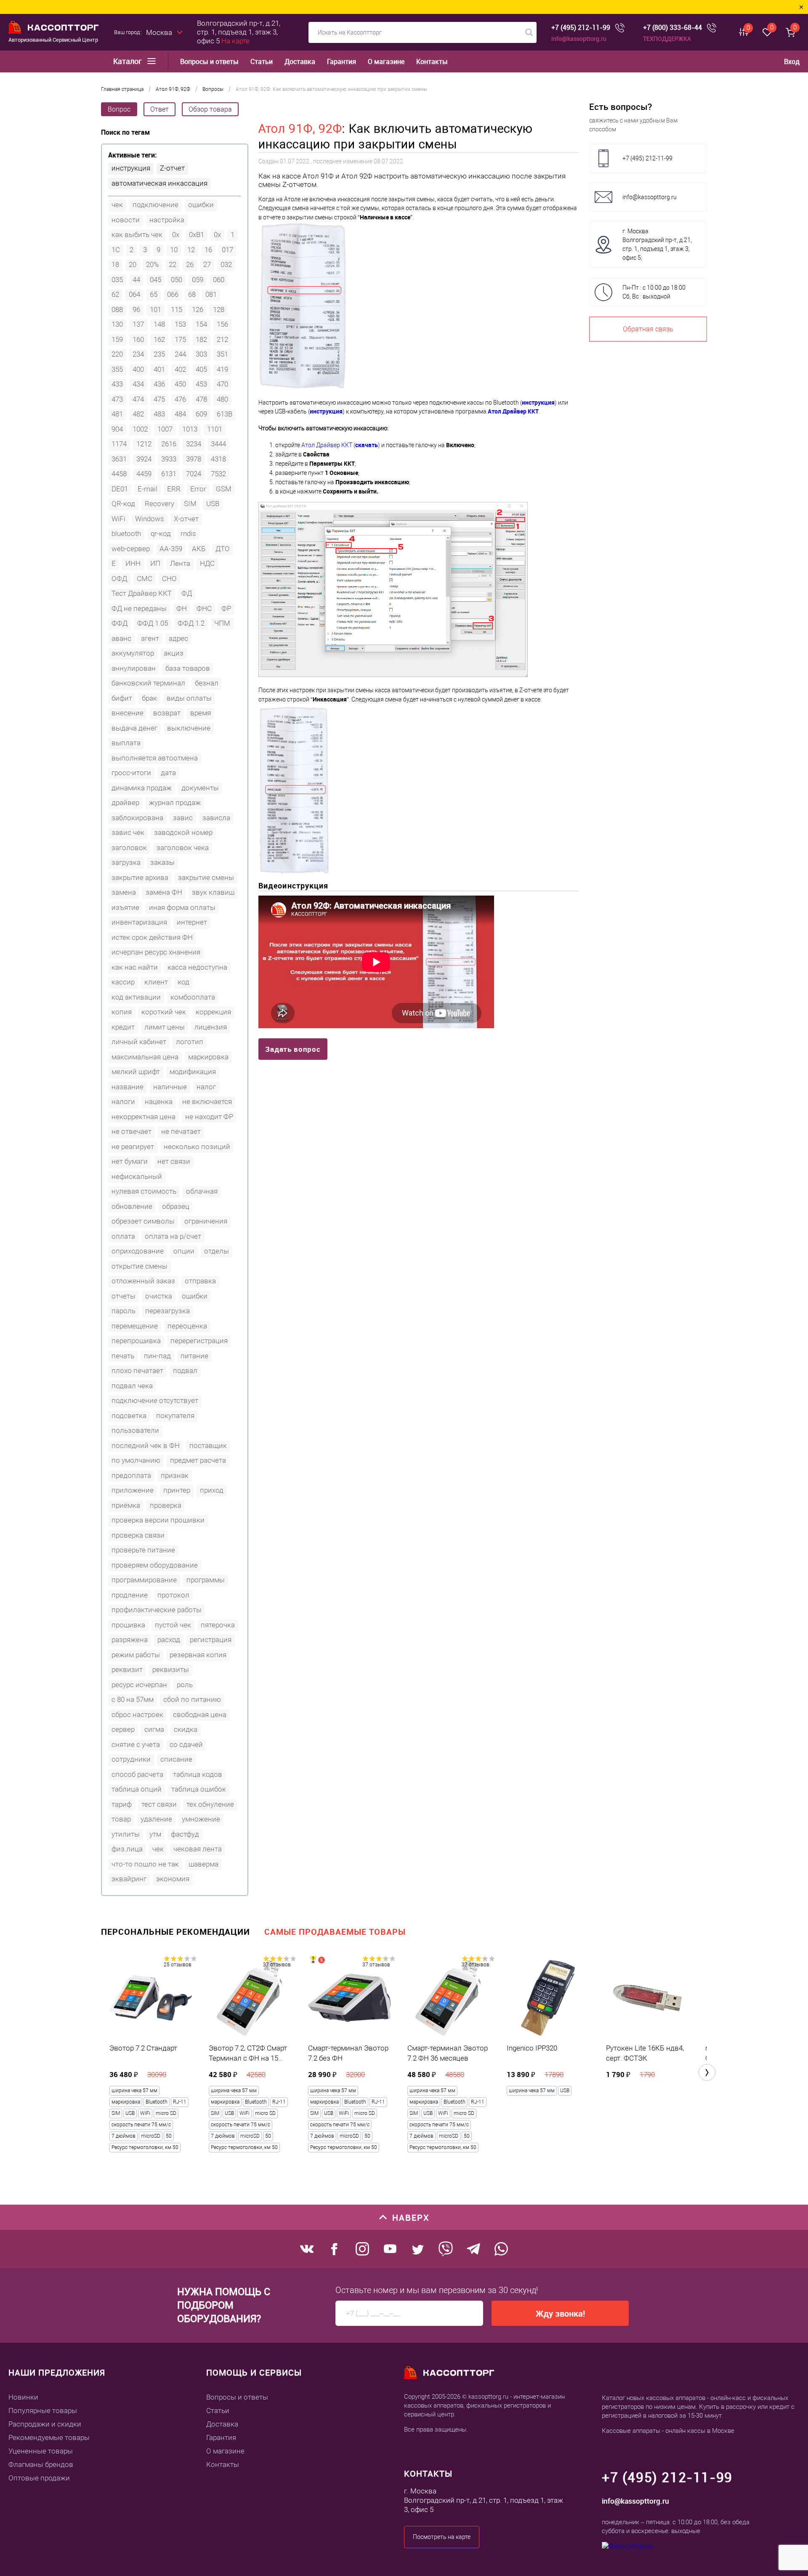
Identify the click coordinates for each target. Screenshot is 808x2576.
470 (222, 384)
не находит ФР (209, 1117)
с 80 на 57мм (133, 1699)
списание (176, 1759)
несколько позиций (197, 1147)
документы (200, 788)
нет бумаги (130, 1161)
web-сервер (131, 549)
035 (117, 280)
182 (201, 339)
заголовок (129, 848)
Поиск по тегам (125, 132)
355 (117, 369)
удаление (156, 1819)
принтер (177, 1490)
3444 (218, 444)
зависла (216, 818)
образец (176, 1206)
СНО (169, 579)
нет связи (174, 1161)
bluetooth (126, 533)
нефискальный (137, 1176)
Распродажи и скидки (45, 2424)
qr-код (161, 533)
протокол (173, 1595)
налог (206, 1087)
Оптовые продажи (39, 2478)
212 (222, 339)
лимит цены (165, 1027)
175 (180, 339)
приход (212, 1490)
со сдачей (186, 1744)
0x (176, 235)
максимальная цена (145, 1057)
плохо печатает (137, 1371)
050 (177, 280)
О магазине (386, 62)
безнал (207, 683)
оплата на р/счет (173, 1236)
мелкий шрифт (136, 1072)
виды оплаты (189, 698)
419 (222, 369)
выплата (126, 743)
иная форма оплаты (182, 907)
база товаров (188, 668)
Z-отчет (172, 168)
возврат (167, 713)
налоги (123, 1101)
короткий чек (164, 1012)
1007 (165, 429)
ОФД (119, 579)
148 (159, 324)
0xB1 (197, 235)
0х (217, 235)
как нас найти (135, 967)
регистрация (211, 1640)
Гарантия (342, 62)
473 (117, 399)
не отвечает (132, 1131)
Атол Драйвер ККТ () (341, 445)
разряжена (130, 1640)
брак (149, 698)
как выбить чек (137, 235)
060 (219, 280)
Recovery (159, 504)
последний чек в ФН (146, 1445)
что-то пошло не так (145, 1864)
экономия (173, 1879)
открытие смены (140, 1266)
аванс (121, 638)
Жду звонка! (560, 2313)
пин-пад (157, 1356)
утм (155, 1834)
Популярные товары (43, 2411)
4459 (144, 474)
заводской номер (183, 832)
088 (117, 309)
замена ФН (164, 892)
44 (136, 280)
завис (183, 818)
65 (154, 294)
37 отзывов (277, 1965)
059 (198, 280)
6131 (169, 474)
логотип (190, 1042)
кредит (123, 1027)
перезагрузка (167, 1311)
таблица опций (137, 1789)
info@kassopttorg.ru (579, 39)
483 (159, 414)
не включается (207, 1101)
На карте (235, 41)
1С (116, 250)
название (128, 1087)
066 (173, 294)
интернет (192, 922)
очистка (159, 1296)
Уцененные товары (41, 2451)
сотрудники (131, 1759)
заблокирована (137, 818)
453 (201, 384)
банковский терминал (148, 683)
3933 (169, 459)
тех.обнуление (210, 1804)
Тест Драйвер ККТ (142, 593)
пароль (124, 1311)
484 (180, 414)
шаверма (203, 1864)
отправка (200, 1281)
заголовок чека (183, 848)
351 (222, 354)
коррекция (213, 1012)
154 (201, 324)
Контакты (432, 62)
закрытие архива (140, 877)
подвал (185, 1371)
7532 (218, 474)
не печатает (181, 1131)
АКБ (199, 549)
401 (159, 369)
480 (222, 399)
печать (123, 1356)
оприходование (138, 1251)
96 (136, 309)
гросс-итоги (131, 773)
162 (159, 339)
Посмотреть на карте (442, 2537)
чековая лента (198, 1849)
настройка (167, 220)
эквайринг (129, 1879)
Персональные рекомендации (175, 1932)
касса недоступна (197, 967)
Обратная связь (648, 329)
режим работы (136, 1655)
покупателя (175, 1416)
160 (138, 339)
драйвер (125, 803)
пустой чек (173, 1625)
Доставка (300, 62)
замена (124, 892)
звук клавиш (213, 892)
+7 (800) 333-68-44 (672, 28)
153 (180, 324)
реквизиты (171, 1669)
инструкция (131, 168)
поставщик (208, 1445)
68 (192, 294)
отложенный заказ (143, 1281)
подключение (155, 205)
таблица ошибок (199, 1789)
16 (208, 250)
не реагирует (133, 1147)
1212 (144, 444)
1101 (215, 429)
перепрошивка (136, 1341)
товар (121, 1819)
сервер (123, 1729)
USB (213, 504)
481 (117, 414)
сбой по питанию (192, 1699)
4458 (119, 474)
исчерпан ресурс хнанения (156, 952)
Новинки (23, 2397)
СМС (145, 579)
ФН (182, 608)
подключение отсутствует (155, 1400)
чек (117, 205)
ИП (155, 563)
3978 (194, 459)
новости (126, 220)
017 (227, 250)
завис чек (128, 832)
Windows (150, 519)
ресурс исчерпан (139, 1685)
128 (219, 309)
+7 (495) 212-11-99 (581, 28)
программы (206, 1580)
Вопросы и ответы (209, 62)
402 (180, 369)
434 (138, 384)
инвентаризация (139, 922)
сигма (154, 1729)
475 (159, 399)
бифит (122, 698)
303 (201, 354)
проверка (166, 1505)
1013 (190, 429)
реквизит (127, 1669)
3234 (194, 444)
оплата (123, 1236)
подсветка (129, 1416)
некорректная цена (144, 1117)
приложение (133, 1490)
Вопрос (119, 109)
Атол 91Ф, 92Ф (300, 129)
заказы (162, 862)
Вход (792, 61)
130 (117, 324)
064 (134, 294)
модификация (193, 1072)
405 (201, 369)
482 (138, 414)
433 (117, 384)
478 (201, 399)
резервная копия (198, 1655)
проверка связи (138, 1535)
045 (155, 280)
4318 (218, 459)
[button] (707, 2072)
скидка (186, 1729)
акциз (174, 653)
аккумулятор (133, 653)
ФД (187, 593)
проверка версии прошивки (158, 1520)
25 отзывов (178, 1965)
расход (169, 1640)
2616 (169, 444)
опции (184, 1251)
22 (173, 264)
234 (138, 354)
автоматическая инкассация (159, 183)
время (201, 713)
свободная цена (200, 1715)
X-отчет (186, 519)
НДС (207, 563)
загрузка (126, 862)
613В (225, 414)
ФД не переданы (139, 608)
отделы (217, 1251)
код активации (136, 997)
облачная (202, 1191)
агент (150, 638)
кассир (123, 982)
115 (177, 309)
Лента (180, 563)
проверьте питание (143, 1550)
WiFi (118, 519)
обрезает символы (143, 1221)
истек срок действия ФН (152, 937)
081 (211, 294)
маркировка (208, 1057)
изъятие (125, 907)
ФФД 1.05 (153, 623)
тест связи (159, 1804)
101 (155, 309)
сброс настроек (137, 1715)
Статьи (262, 62)
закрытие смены (206, 877)
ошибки (201, 205)
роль (185, 1685)
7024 (194, 474)
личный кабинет (139, 1042)
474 (138, 399)
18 (115, 264)
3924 (144, 459)
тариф (122, 1804)
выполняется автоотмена (155, 758)
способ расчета (137, 1774)
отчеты (124, 1296)
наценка (159, 1101)
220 (117, 354)
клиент (156, 982)
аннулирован (134, 668)
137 (138, 324)
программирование (144, 1580)
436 (159, 384)
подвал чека (132, 1386)
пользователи (135, 1430)
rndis (188, 533)
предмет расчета (198, 1460)
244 (180, 354)
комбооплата (193, 997)
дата (168, 773)
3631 (119, 459)
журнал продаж (175, 803)
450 (180, 384)
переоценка (187, 1326)
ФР (226, 608)
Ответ (159, 109)
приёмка (126, 1505)
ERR (174, 489)
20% (153, 264)
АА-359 (171, 549)
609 (201, 414)
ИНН (133, 563)
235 (159, 354)
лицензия (211, 1027)
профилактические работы (157, 1610)
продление (130, 1595)
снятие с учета (136, 1744)
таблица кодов (198, 1774)
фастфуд (185, 1834)
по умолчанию (136, 1460)
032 (226, 264)
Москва (159, 32)
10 (174, 250)
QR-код (123, 504)
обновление (132, 1206)
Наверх (411, 2217)
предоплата (131, 1475)
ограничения (206, 1221)
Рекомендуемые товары (49, 2437)
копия (122, 1012)
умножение (201, 1819)
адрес (178, 638)
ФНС (204, 608)
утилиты (126, 1834)
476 (180, 399)
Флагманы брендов (41, 2464)
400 (138, 369)
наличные (170, 1087)
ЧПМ (222, 623)
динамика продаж (142, 788)
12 (191, 250)
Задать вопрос (293, 1049)
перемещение (135, 1326)
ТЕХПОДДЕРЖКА (667, 39)
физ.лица (127, 1849)
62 (115, 294)
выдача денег (134, 728)
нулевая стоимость (144, 1191)
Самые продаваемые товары (335, 1932)
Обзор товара (210, 109)
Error (198, 489)
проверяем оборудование (155, 1565)
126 (198, 309)
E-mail (148, 489)
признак (175, 1475)
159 (117, 339)
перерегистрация (199, 1341)
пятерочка (218, 1625)
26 (190, 264)
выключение (189, 728)
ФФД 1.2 (191, 623)
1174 (119, 444)
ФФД (120, 623)
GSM (224, 489)
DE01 (120, 489)
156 (222, 324)
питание (194, 1356)
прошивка (128, 1625)
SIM (190, 504)
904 (117, 429)
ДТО (223, 549)
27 (207, 264)
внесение (128, 713)
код (183, 982)
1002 (140, 429)
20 (133, 264)
